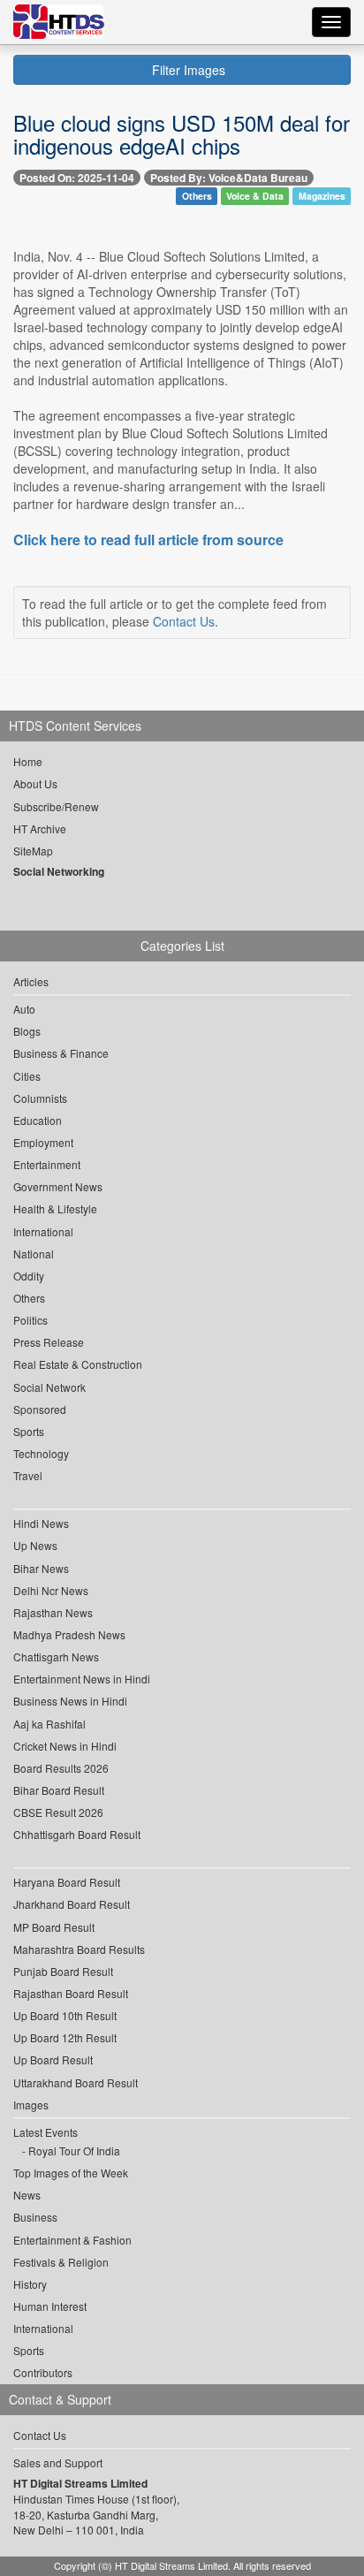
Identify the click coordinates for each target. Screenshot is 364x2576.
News (27, 2195)
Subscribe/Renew (56, 806)
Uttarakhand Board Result (76, 2082)
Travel (28, 1475)
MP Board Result (54, 1927)
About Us (35, 783)
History (30, 2284)
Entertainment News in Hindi (82, 1679)
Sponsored (40, 1409)
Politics (30, 1320)
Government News (58, 1186)
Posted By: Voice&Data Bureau (229, 178)
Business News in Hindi (70, 1701)
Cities (27, 1076)
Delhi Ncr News (51, 1590)
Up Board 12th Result (65, 2037)
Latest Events (45, 2132)
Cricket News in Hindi (65, 1746)
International (43, 1231)
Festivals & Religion (61, 2262)
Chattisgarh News (56, 1657)
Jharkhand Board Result (72, 1904)
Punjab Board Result (63, 1971)
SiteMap (33, 851)
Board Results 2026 (61, 1768)
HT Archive (40, 828)
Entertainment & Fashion (72, 2240)
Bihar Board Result (59, 1790)
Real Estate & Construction (78, 1364)
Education (38, 1120)
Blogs (27, 1031)
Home (28, 761)
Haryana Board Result (67, 1882)
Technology (41, 1453)
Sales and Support (58, 2462)
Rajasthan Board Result (71, 1993)
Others (197, 196)
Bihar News (41, 1568)
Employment (43, 1142)
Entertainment (47, 1164)
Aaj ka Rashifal (49, 1724)
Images (31, 2105)
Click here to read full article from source (148, 540)
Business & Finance (61, 1053)
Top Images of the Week (71, 2173)
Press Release (49, 1342)
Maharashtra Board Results (79, 1949)
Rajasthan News (53, 1612)
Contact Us (184, 621)
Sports (29, 1431)
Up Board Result (53, 2059)
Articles (31, 981)
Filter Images (187, 70)
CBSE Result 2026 (58, 1812)
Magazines (322, 196)
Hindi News (41, 1523)
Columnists (40, 1098)
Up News (35, 1545)
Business (35, 2217)
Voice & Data (255, 196)
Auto (24, 1009)
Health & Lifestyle (55, 1208)
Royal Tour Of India (74, 2150)
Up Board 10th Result (65, 2015)
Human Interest (50, 2306)
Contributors (43, 2372)
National (34, 1254)
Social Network (49, 1387)
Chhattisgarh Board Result (77, 1834)
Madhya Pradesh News (69, 1634)
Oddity (29, 1276)
